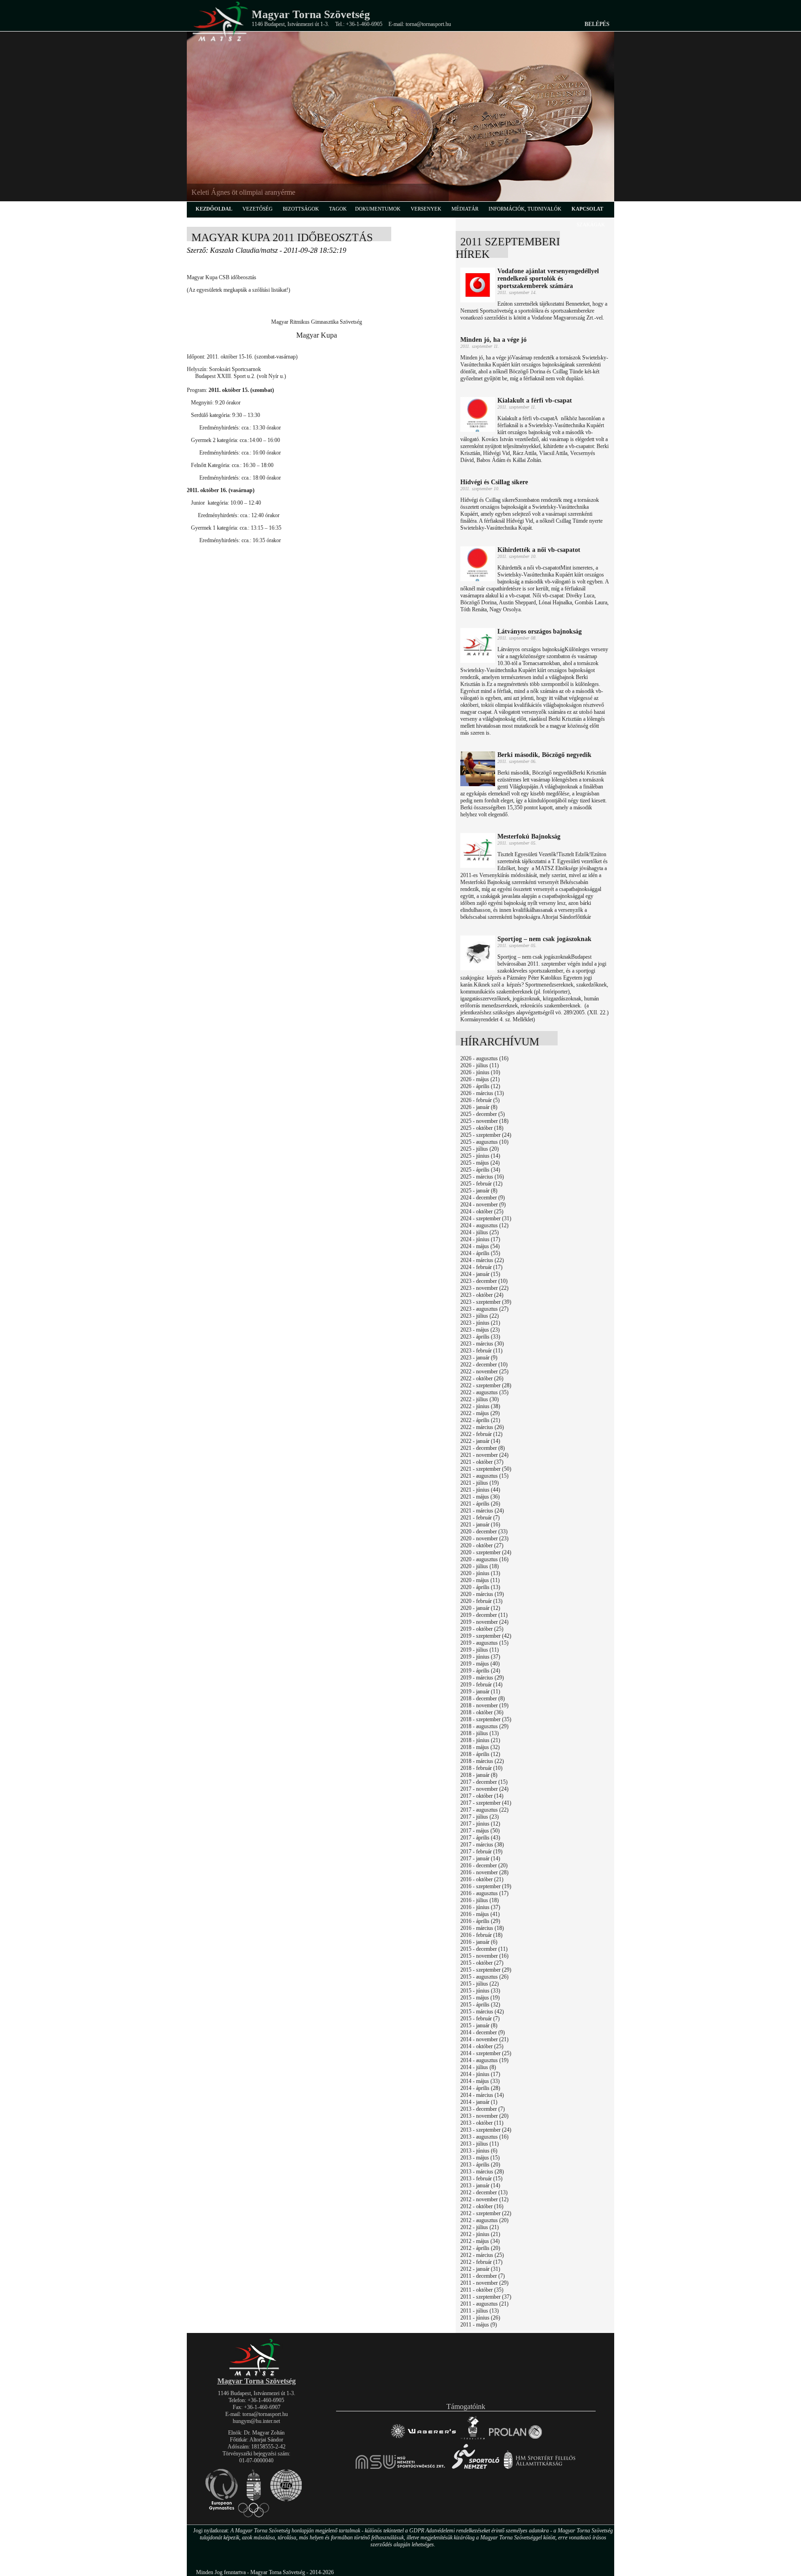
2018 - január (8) (479, 1775)
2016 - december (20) (484, 1865)
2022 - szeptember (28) (486, 1385)
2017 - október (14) (482, 1796)
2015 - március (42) (482, 2012)
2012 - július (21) (480, 2227)
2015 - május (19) (480, 1998)
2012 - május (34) (480, 2241)
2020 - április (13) (480, 1587)
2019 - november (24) (484, 1622)
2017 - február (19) (481, 1852)
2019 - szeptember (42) (486, 1636)
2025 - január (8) (479, 1191)
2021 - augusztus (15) (484, 1476)
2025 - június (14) (480, 1156)
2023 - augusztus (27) (484, 1309)
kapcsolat (587, 209)
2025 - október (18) (482, 1128)
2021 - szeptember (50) (486, 1469)
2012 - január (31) (480, 2269)
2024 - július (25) (480, 1232)
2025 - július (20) (480, 1149)
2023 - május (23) (480, 1330)
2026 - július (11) (480, 1065)
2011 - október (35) (482, 2290)
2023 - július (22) (480, 1316)
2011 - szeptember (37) (486, 2297)
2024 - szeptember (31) (486, 1218)
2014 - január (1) (479, 2102)
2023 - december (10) (484, 1281)
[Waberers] (423, 2439)
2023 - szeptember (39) (486, 1302)
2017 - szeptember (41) (486, 1803)
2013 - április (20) (480, 2165)
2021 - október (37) (482, 1462)
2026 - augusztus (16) (484, 1058)
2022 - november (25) (484, 1371)
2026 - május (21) (480, 1079)
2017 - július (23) (480, 1817)
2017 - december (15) (484, 1782)
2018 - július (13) (480, 1733)
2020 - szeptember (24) (486, 1552)
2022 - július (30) (480, 1399)
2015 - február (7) (480, 2019)
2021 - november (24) (484, 1455)
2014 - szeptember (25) (486, 2053)
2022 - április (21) (480, 1420)
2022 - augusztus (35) (484, 1392)
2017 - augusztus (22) (484, 1810)
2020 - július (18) (480, 1566)
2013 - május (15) (480, 2158)
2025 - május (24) (480, 1163)
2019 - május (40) (480, 1664)
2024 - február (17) (481, 1267)
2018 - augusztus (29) (484, 1726)
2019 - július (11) (480, 1650)
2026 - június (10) (480, 1072)
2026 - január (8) (479, 1107)
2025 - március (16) (482, 1177)
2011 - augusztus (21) (484, 2304)
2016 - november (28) (484, 1872)
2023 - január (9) (479, 1358)
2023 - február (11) (481, 1351)
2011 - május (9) (479, 2325)
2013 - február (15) (481, 2179)
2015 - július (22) (480, 1984)
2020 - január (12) (480, 1608)
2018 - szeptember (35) (486, 1719)
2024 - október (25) (482, 1211)
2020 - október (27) (482, 1545)
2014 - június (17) (480, 2074)
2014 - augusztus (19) (484, 2060)
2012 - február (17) (481, 2262)
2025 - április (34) (480, 1170)
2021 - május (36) (480, 1497)
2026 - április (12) (480, 1086)
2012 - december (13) (484, 2192)
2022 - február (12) (481, 1434)
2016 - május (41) (480, 1914)
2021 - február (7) (480, 1518)
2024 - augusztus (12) (484, 1225)
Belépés (597, 24)
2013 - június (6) (479, 2151)
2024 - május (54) (480, 1246)
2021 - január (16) (480, 1525)
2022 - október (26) (482, 1378)
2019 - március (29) (482, 1678)
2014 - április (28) (480, 2088)
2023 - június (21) (480, 1323)
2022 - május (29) (480, 1413)
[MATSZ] (256, 2374)
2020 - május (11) (480, 1580)
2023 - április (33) (480, 1337)
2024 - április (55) (480, 1253)
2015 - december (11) (484, 1949)
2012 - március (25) (482, 2255)
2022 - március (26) (482, 1427)
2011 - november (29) (484, 2283)
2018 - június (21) (480, 1740)
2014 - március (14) (482, 2095)
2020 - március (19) (482, 1594)
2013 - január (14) (480, 2185)
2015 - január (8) (479, 2025)
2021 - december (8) (483, 1448)
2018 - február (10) (481, 1768)
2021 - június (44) (480, 1490)
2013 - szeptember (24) (486, 2130)
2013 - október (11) (482, 2123)
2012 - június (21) (480, 2234)
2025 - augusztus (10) (484, 1142)
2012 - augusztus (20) (484, 2220)
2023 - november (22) (484, 1288)
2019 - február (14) (481, 1685)
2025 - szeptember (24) (486, 1135)
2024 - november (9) (483, 1205)
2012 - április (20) (480, 2248)
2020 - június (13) (480, 1573)
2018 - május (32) (480, 1747)
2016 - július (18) (480, 1900)
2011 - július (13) (480, 2311)
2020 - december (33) (484, 1532)
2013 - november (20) (484, 2116)
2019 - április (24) (480, 1671)
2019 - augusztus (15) (484, 1643)
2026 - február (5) (480, 1100)
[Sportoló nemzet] (401, 2469)
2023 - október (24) (482, 1295)
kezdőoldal (214, 209)
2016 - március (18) (482, 1928)
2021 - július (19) (480, 1483)
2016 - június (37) (480, 1907)
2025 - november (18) (484, 1121)
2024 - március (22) (482, 1260)
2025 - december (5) (483, 1114)
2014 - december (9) (483, 2032)
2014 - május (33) (480, 2081)
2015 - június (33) (480, 1991)
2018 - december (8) (483, 1698)
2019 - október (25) (482, 1629)
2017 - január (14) (480, 1858)
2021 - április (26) (480, 1504)
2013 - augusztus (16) (484, 2137)
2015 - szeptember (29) (486, 1970)
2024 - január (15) (480, 1274)
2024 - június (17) (480, 1239)
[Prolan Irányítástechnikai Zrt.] (515, 2439)
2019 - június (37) (480, 1657)
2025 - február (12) (481, 1184)
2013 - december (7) (483, 2109)
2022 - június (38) (480, 1406)
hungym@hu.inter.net (256, 2421)
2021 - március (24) (482, 1511)
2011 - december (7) (483, 2276)
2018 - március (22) (482, 1761)
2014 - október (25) (482, 2046)
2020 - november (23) (484, 1538)
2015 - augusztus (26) (484, 1977)
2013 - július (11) (480, 2144)
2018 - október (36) (482, 1712)
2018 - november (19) (484, 1705)
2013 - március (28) (482, 2172)
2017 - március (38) (482, 1845)
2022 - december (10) (484, 1365)
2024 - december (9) (483, 1198)
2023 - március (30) (482, 1344)
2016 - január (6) (479, 1942)
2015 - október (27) (482, 1963)
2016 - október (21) (482, 1879)
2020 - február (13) (481, 1601)
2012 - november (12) (484, 2199)
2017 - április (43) (480, 1838)
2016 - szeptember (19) (486, 1886)
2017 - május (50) (480, 1831)
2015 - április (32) (480, 2005)
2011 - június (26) (480, 2318)
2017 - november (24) (484, 1789)
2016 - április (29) (480, 1921)
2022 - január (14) (480, 1441)
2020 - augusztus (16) (484, 1559)
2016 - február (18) (481, 1935)
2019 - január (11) (480, 1692)
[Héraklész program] (473, 2439)
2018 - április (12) (480, 1754)
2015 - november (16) (484, 1956)
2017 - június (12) (480, 1824)
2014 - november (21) (484, 2039)
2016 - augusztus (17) (484, 1893)
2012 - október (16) (482, 2206)
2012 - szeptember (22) (486, 2213)
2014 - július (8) (478, 2067)
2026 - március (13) (482, 1093)
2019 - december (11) (484, 1615)
